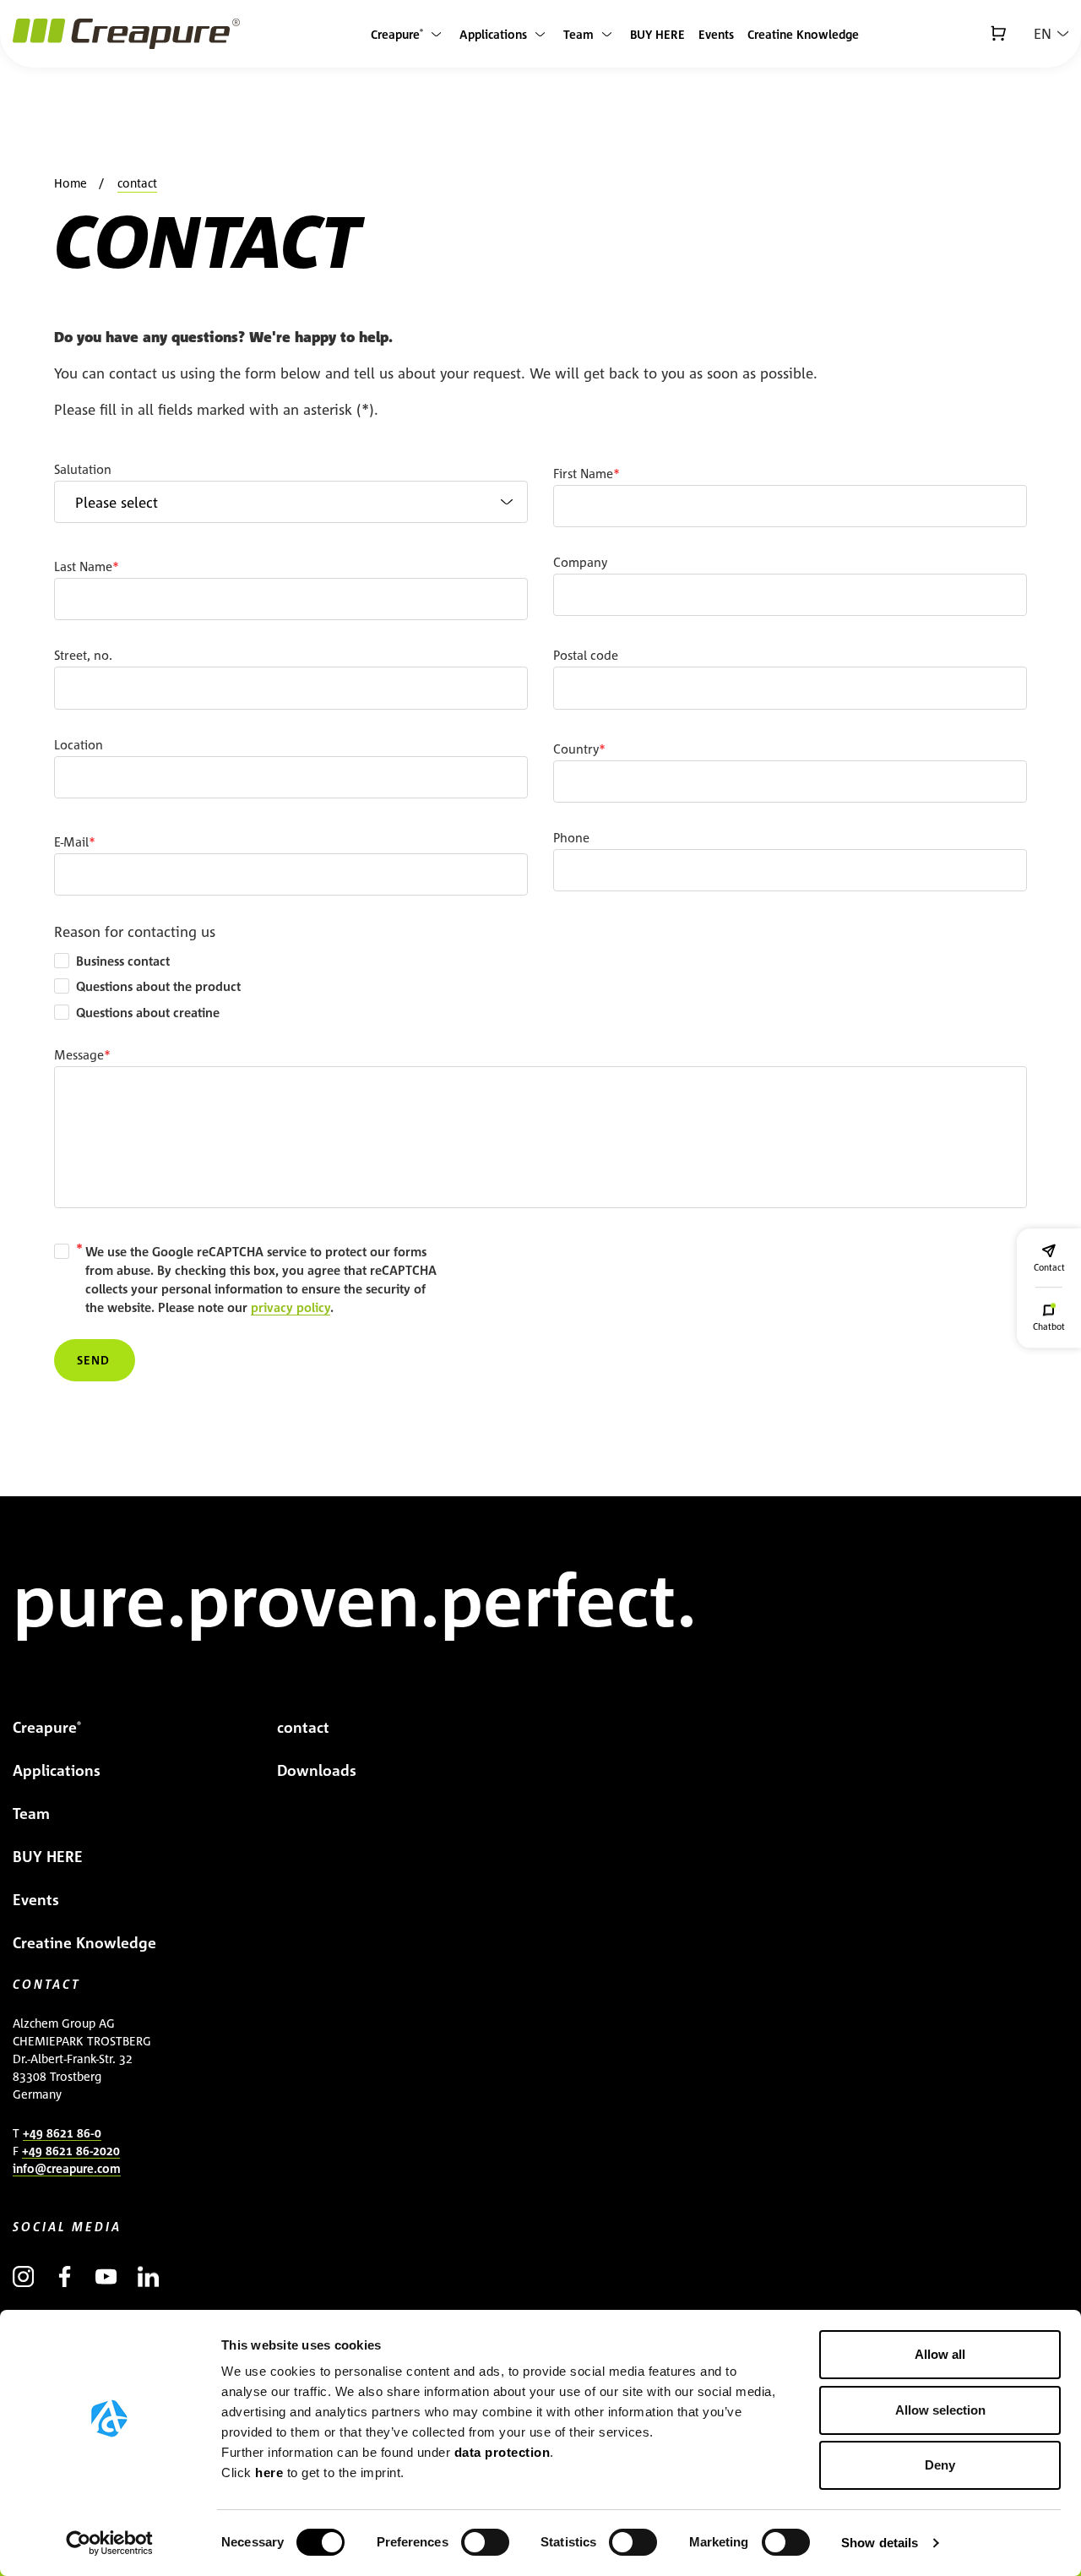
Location (79, 745)
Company (580, 562)
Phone (571, 838)
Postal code (586, 655)
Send (93, 1360)
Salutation (83, 469)
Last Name (83, 566)
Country (576, 749)
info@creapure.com (67, 2168)
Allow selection (940, 2410)
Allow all (940, 2354)
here (271, 2473)
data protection (502, 2452)
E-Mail (71, 842)
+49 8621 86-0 (62, 2133)
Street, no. (83, 655)
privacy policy (291, 1307)
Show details (880, 2543)
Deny (940, 2465)
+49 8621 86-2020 (71, 2151)
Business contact (123, 961)
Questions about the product (158, 986)
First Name (583, 474)
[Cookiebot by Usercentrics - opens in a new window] (109, 2543)
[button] (1051, 34)
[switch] (485, 2542)
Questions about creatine (148, 1013)
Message (79, 1055)
